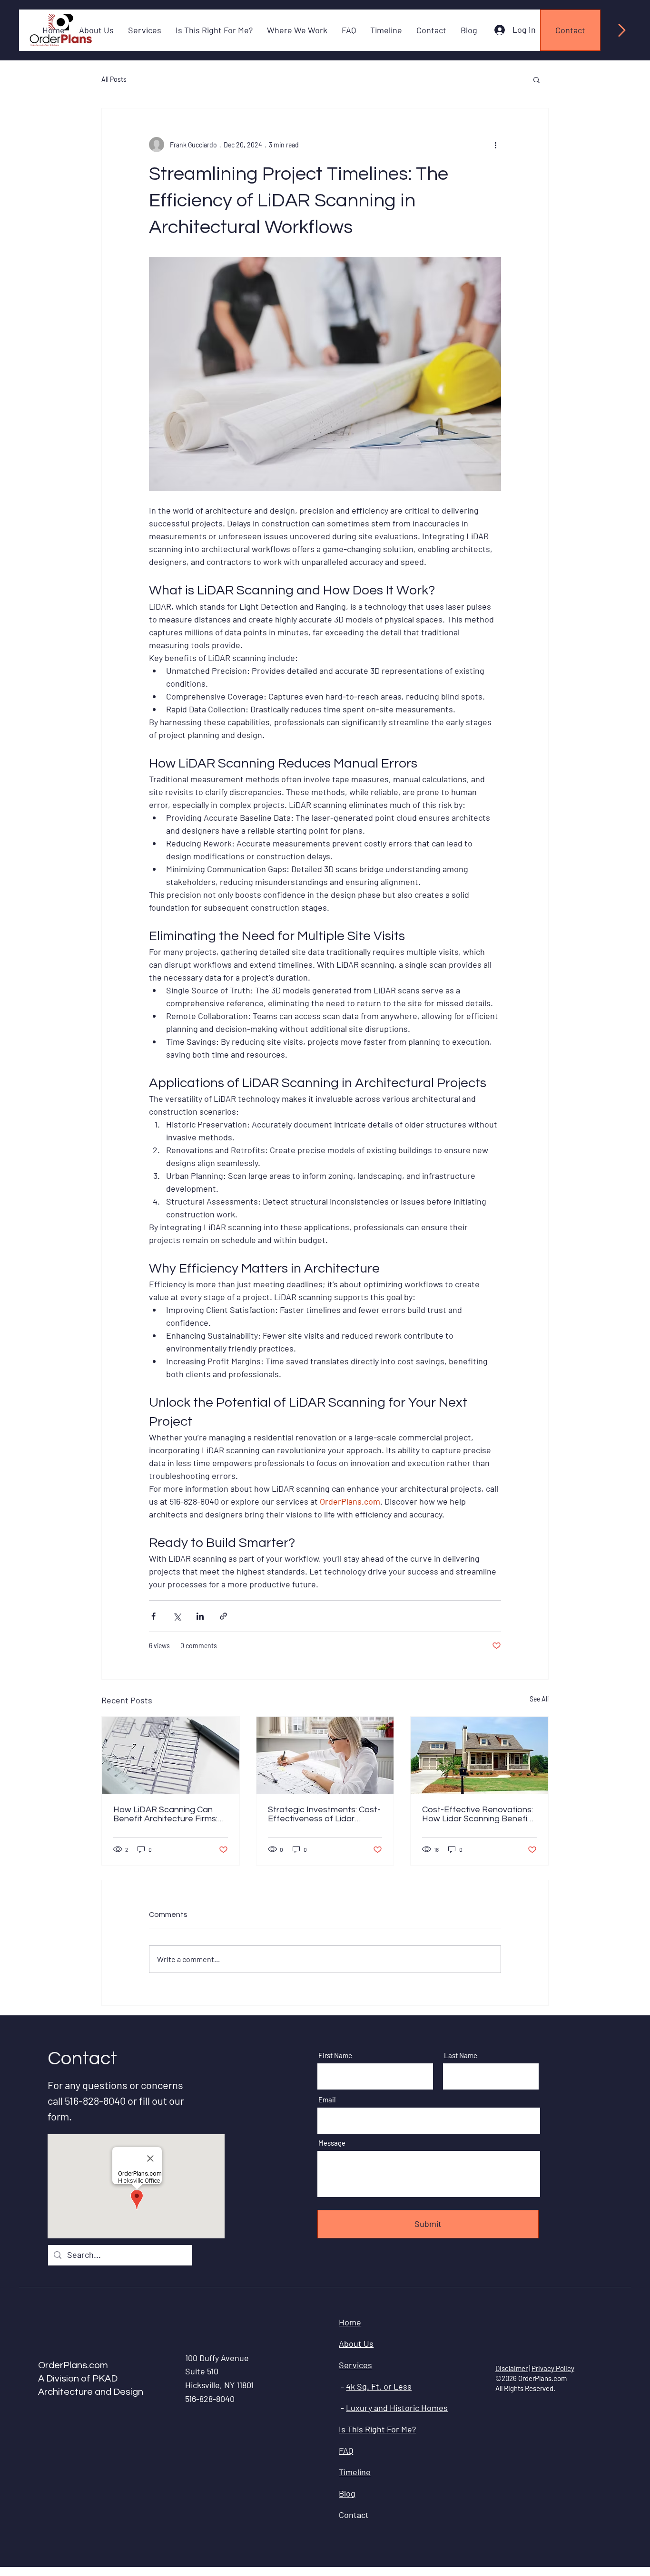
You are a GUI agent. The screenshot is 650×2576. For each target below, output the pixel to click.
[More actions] (495, 145)
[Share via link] (223, 1616)
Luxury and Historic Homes (397, 2408)
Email (327, 2100)
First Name (335, 2056)
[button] (537, 79)
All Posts (114, 79)
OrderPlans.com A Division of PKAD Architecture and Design (91, 2379)
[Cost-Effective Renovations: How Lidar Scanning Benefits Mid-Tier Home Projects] (479, 1755)
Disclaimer (512, 2368)
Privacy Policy (553, 2368)
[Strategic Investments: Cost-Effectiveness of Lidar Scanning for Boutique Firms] (325, 1755)
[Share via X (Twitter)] (177, 1616)
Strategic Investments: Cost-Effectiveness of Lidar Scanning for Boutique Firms (324, 1814)
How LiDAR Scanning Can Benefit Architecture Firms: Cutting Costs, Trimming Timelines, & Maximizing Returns (165, 1814)
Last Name (461, 2056)
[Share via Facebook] (153, 1616)
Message (332, 2143)
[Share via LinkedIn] (200, 1616)
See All (539, 1699)
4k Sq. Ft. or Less (379, 2386)
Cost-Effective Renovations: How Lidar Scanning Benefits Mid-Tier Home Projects (478, 1814)
